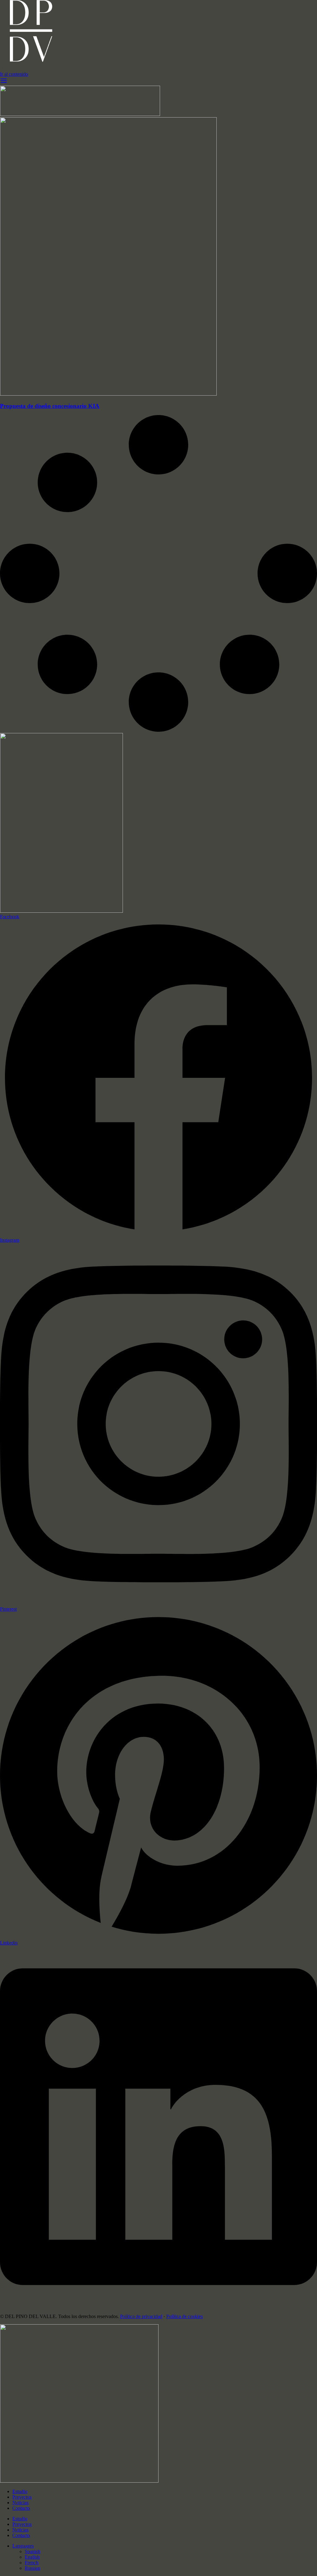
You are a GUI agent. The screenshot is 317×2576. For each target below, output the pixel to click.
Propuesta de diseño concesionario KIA (50, 406)
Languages (23, 2546)
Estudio (20, 2491)
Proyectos (22, 2497)
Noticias (20, 2503)
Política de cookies (185, 2316)
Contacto (21, 2508)
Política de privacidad (141, 2316)
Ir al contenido (14, 74)
